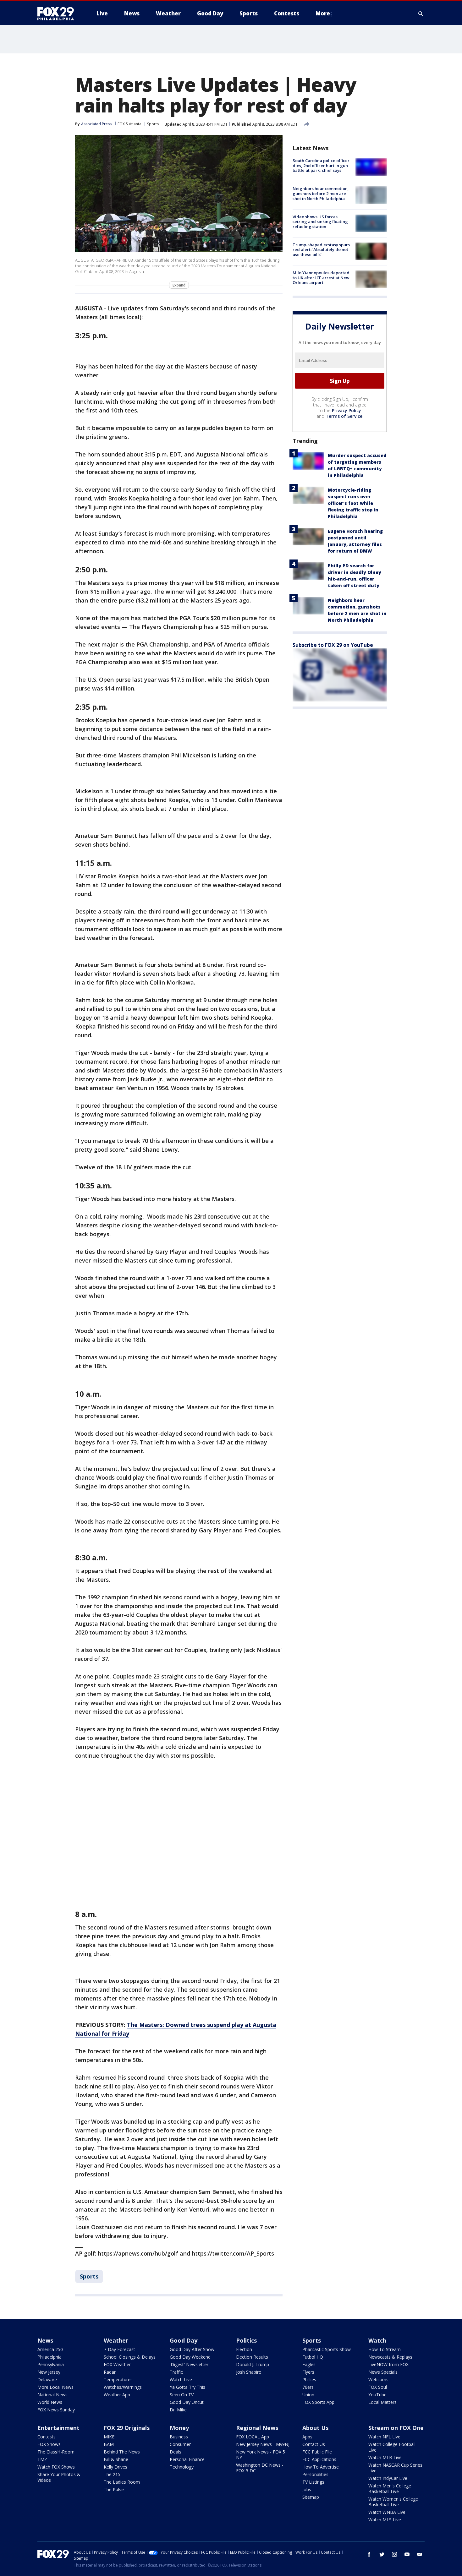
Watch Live (181, 2380)
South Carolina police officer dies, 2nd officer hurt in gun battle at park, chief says (321, 165)
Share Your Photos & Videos (59, 2477)
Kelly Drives (115, 2467)
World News (50, 2402)
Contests (47, 2437)
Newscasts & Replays (390, 2357)
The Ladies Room (122, 2482)
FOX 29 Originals (127, 2428)
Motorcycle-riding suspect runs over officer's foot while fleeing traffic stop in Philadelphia (353, 503)
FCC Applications (319, 2459)
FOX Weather (117, 2364)
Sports (153, 124)
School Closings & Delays (130, 2357)
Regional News (257, 2428)
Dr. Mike (178, 2410)
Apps (307, 2437)
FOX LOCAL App (253, 2437)
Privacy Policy (346, 410)
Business (179, 2437)
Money (179, 2428)
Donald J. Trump (253, 2364)
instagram (394, 2554)
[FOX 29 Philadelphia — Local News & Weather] (58, 14)
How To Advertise (321, 2467)
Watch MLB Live (385, 2457)
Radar (110, 2372)
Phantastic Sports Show (327, 2349)
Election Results (252, 2357)
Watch (377, 2340)
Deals (176, 2452)
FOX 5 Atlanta (129, 124)
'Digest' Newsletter (189, 2364)
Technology (182, 2467)
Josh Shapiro (249, 2372)
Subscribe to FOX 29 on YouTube (333, 645)
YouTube (377, 2395)
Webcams (378, 2380)
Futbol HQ (313, 2357)
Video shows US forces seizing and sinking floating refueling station (320, 222)
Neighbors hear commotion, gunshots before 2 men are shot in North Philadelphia (321, 193)
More (323, 13)
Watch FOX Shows (56, 2467)
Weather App (117, 2395)
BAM (109, 2444)
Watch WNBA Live (387, 2512)
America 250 (50, 2349)
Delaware (47, 2380)
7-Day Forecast (119, 2349)
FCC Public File (317, 2452)
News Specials (383, 2372)
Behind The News (122, 2452)
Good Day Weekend (190, 2357)
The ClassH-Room (56, 2452)
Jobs (307, 2489)
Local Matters (382, 2402)
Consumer (180, 2444)
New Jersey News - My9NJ (263, 2444)
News (45, 2340)
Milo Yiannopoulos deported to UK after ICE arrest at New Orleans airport (321, 278)
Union (308, 2395)
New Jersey (49, 2372)
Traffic (176, 2372)
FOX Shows (49, 2444)
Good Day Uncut (187, 2402)
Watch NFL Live (384, 2437)
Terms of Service (344, 416)
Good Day (184, 2340)
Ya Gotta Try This (187, 2387)
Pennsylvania (51, 2364)
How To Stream (385, 2349)
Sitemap (311, 2497)
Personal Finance (187, 2459)
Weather (116, 2340)
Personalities (315, 2474)
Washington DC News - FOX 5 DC (260, 2468)
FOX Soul (378, 2387)
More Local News (55, 2387)
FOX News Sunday (56, 2410)
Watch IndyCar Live (388, 2478)
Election (244, 2349)
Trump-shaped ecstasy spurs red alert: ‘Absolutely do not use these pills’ (321, 250)
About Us (315, 2428)
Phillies (309, 2380)
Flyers (308, 2372)
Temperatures (118, 2380)
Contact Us (314, 2444)
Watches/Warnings (123, 2387)
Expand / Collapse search (421, 14)
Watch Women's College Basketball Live (393, 2502)
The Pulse (114, 2489)
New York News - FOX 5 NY (261, 2455)
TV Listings (313, 2482)
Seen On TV (182, 2395)
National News (52, 2395)
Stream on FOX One (396, 2428)
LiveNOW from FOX (388, 2364)
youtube (407, 2554)
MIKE (109, 2437)
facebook (369, 2554)
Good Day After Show (192, 2349)
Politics (246, 2340)
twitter (382, 2554)
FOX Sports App (318, 2402)
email (420, 2554)
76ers (308, 2387)
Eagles (309, 2364)
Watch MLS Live (385, 2520)
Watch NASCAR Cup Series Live (395, 2468)
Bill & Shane (116, 2459)
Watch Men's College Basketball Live (390, 2489)
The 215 (112, 2474)
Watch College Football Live (392, 2447)
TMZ (42, 2459)
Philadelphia (49, 2357)
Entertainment (58, 2428)
